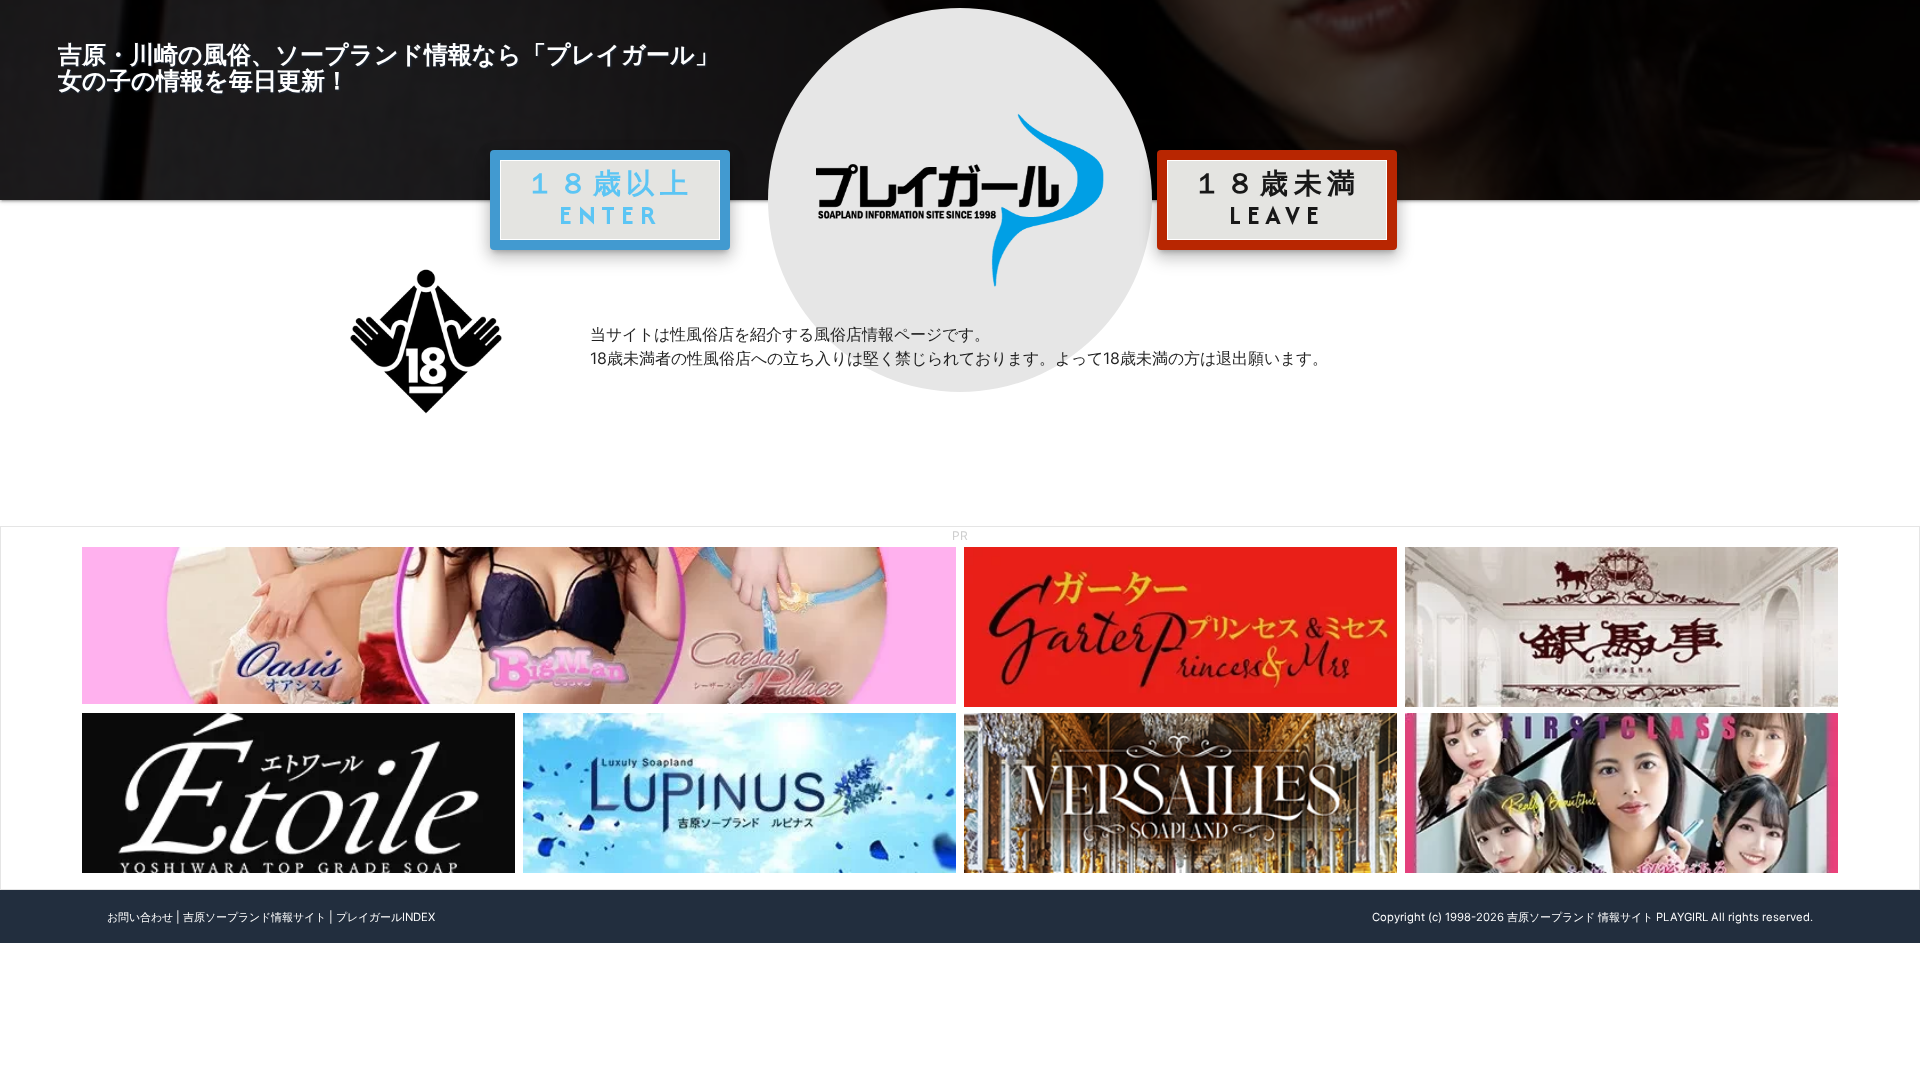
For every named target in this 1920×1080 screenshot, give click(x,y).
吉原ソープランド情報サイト (254, 917)
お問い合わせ (140, 917)
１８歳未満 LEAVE (1277, 199)
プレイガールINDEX (385, 917)
